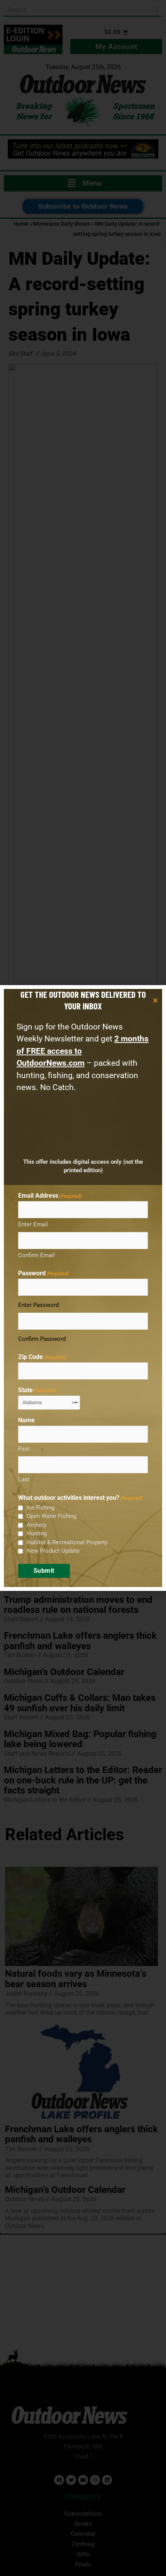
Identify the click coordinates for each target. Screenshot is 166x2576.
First (24, 1449)
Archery (36, 1525)
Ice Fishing (41, 1508)
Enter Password (38, 1305)
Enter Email (33, 1224)
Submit (44, 1571)
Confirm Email (36, 1255)
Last (24, 1479)
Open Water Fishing (52, 1516)
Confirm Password (42, 1339)
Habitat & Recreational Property (67, 1542)
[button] (155, 1000)
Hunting (37, 1533)
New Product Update (53, 1551)
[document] (83, 1288)
